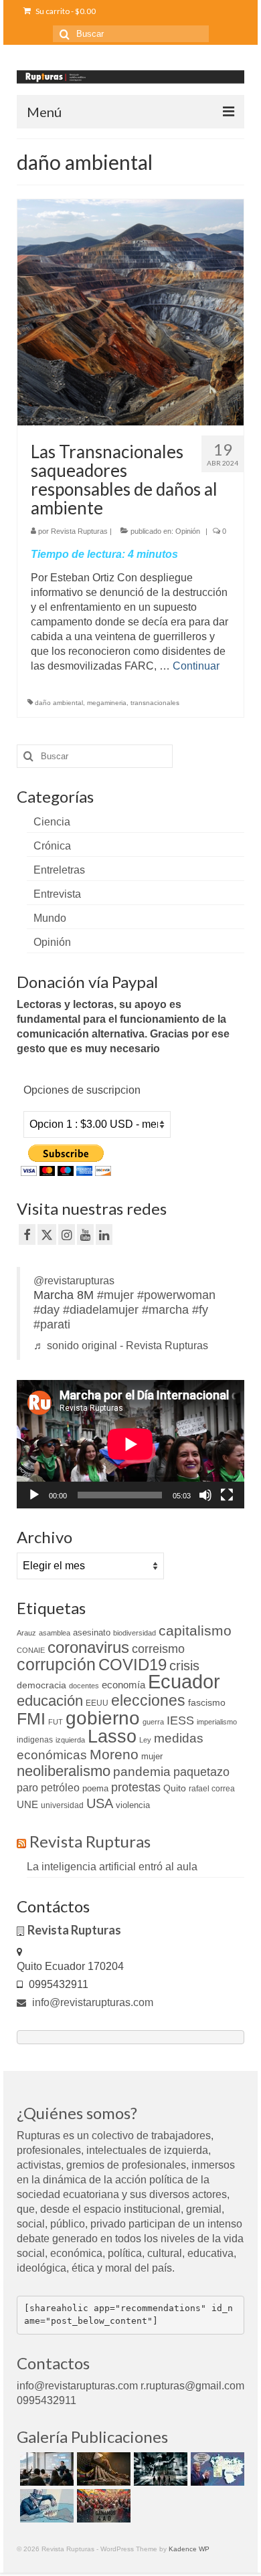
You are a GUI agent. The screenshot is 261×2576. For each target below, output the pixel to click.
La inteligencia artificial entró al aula (112, 1867)
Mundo (50, 918)
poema (95, 1788)
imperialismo (217, 1722)
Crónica (52, 846)
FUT (56, 1722)
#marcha (165, 1310)
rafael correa (212, 1789)
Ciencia (52, 822)
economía (123, 1685)
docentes (84, 1686)
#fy (200, 1310)
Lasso (112, 1737)
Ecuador (184, 1681)
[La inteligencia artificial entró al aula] (45, 2469)
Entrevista (57, 894)
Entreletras (59, 870)
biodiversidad (135, 1633)
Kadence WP (189, 2549)
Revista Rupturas (79, 531)
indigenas (35, 1740)
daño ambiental (59, 703)
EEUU (97, 1703)
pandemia (142, 1772)
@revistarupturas (74, 1281)
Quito (175, 1788)
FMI (31, 1718)
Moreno (114, 1754)
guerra (153, 1722)
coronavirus (88, 1647)
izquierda (70, 1740)
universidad (62, 1805)
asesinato (92, 1632)
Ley (145, 1740)
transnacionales (155, 703)
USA (100, 1803)
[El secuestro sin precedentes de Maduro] (216, 2469)
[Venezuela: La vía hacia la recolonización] (45, 2506)
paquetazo (201, 1772)
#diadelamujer (101, 1310)
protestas (136, 1787)
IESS (180, 1720)
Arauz (26, 1633)
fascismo (207, 1702)
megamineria (107, 703)
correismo (158, 1649)
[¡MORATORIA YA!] (102, 2469)
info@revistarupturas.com (91, 2002)
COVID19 (133, 1665)
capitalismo (195, 1630)
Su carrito (65, 11)
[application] (130, 1444)
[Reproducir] (34, 1495)
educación (50, 1701)
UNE (27, 1805)
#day (47, 1310)
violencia (133, 1805)
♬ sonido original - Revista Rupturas (121, 1346)
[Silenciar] (205, 1495)
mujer (152, 1756)
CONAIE (31, 1650)
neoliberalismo (64, 1771)
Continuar (196, 666)
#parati (52, 1324)
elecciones (148, 1700)
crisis (184, 1666)
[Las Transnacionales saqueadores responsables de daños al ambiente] (130, 311)
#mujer (115, 1295)
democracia (41, 1685)
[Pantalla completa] (227, 1495)
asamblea (55, 1633)
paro (27, 1788)
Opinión (188, 531)
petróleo (60, 1788)
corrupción (56, 1665)
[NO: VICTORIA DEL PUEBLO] (102, 2506)
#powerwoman (176, 1295)
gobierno (103, 1718)
